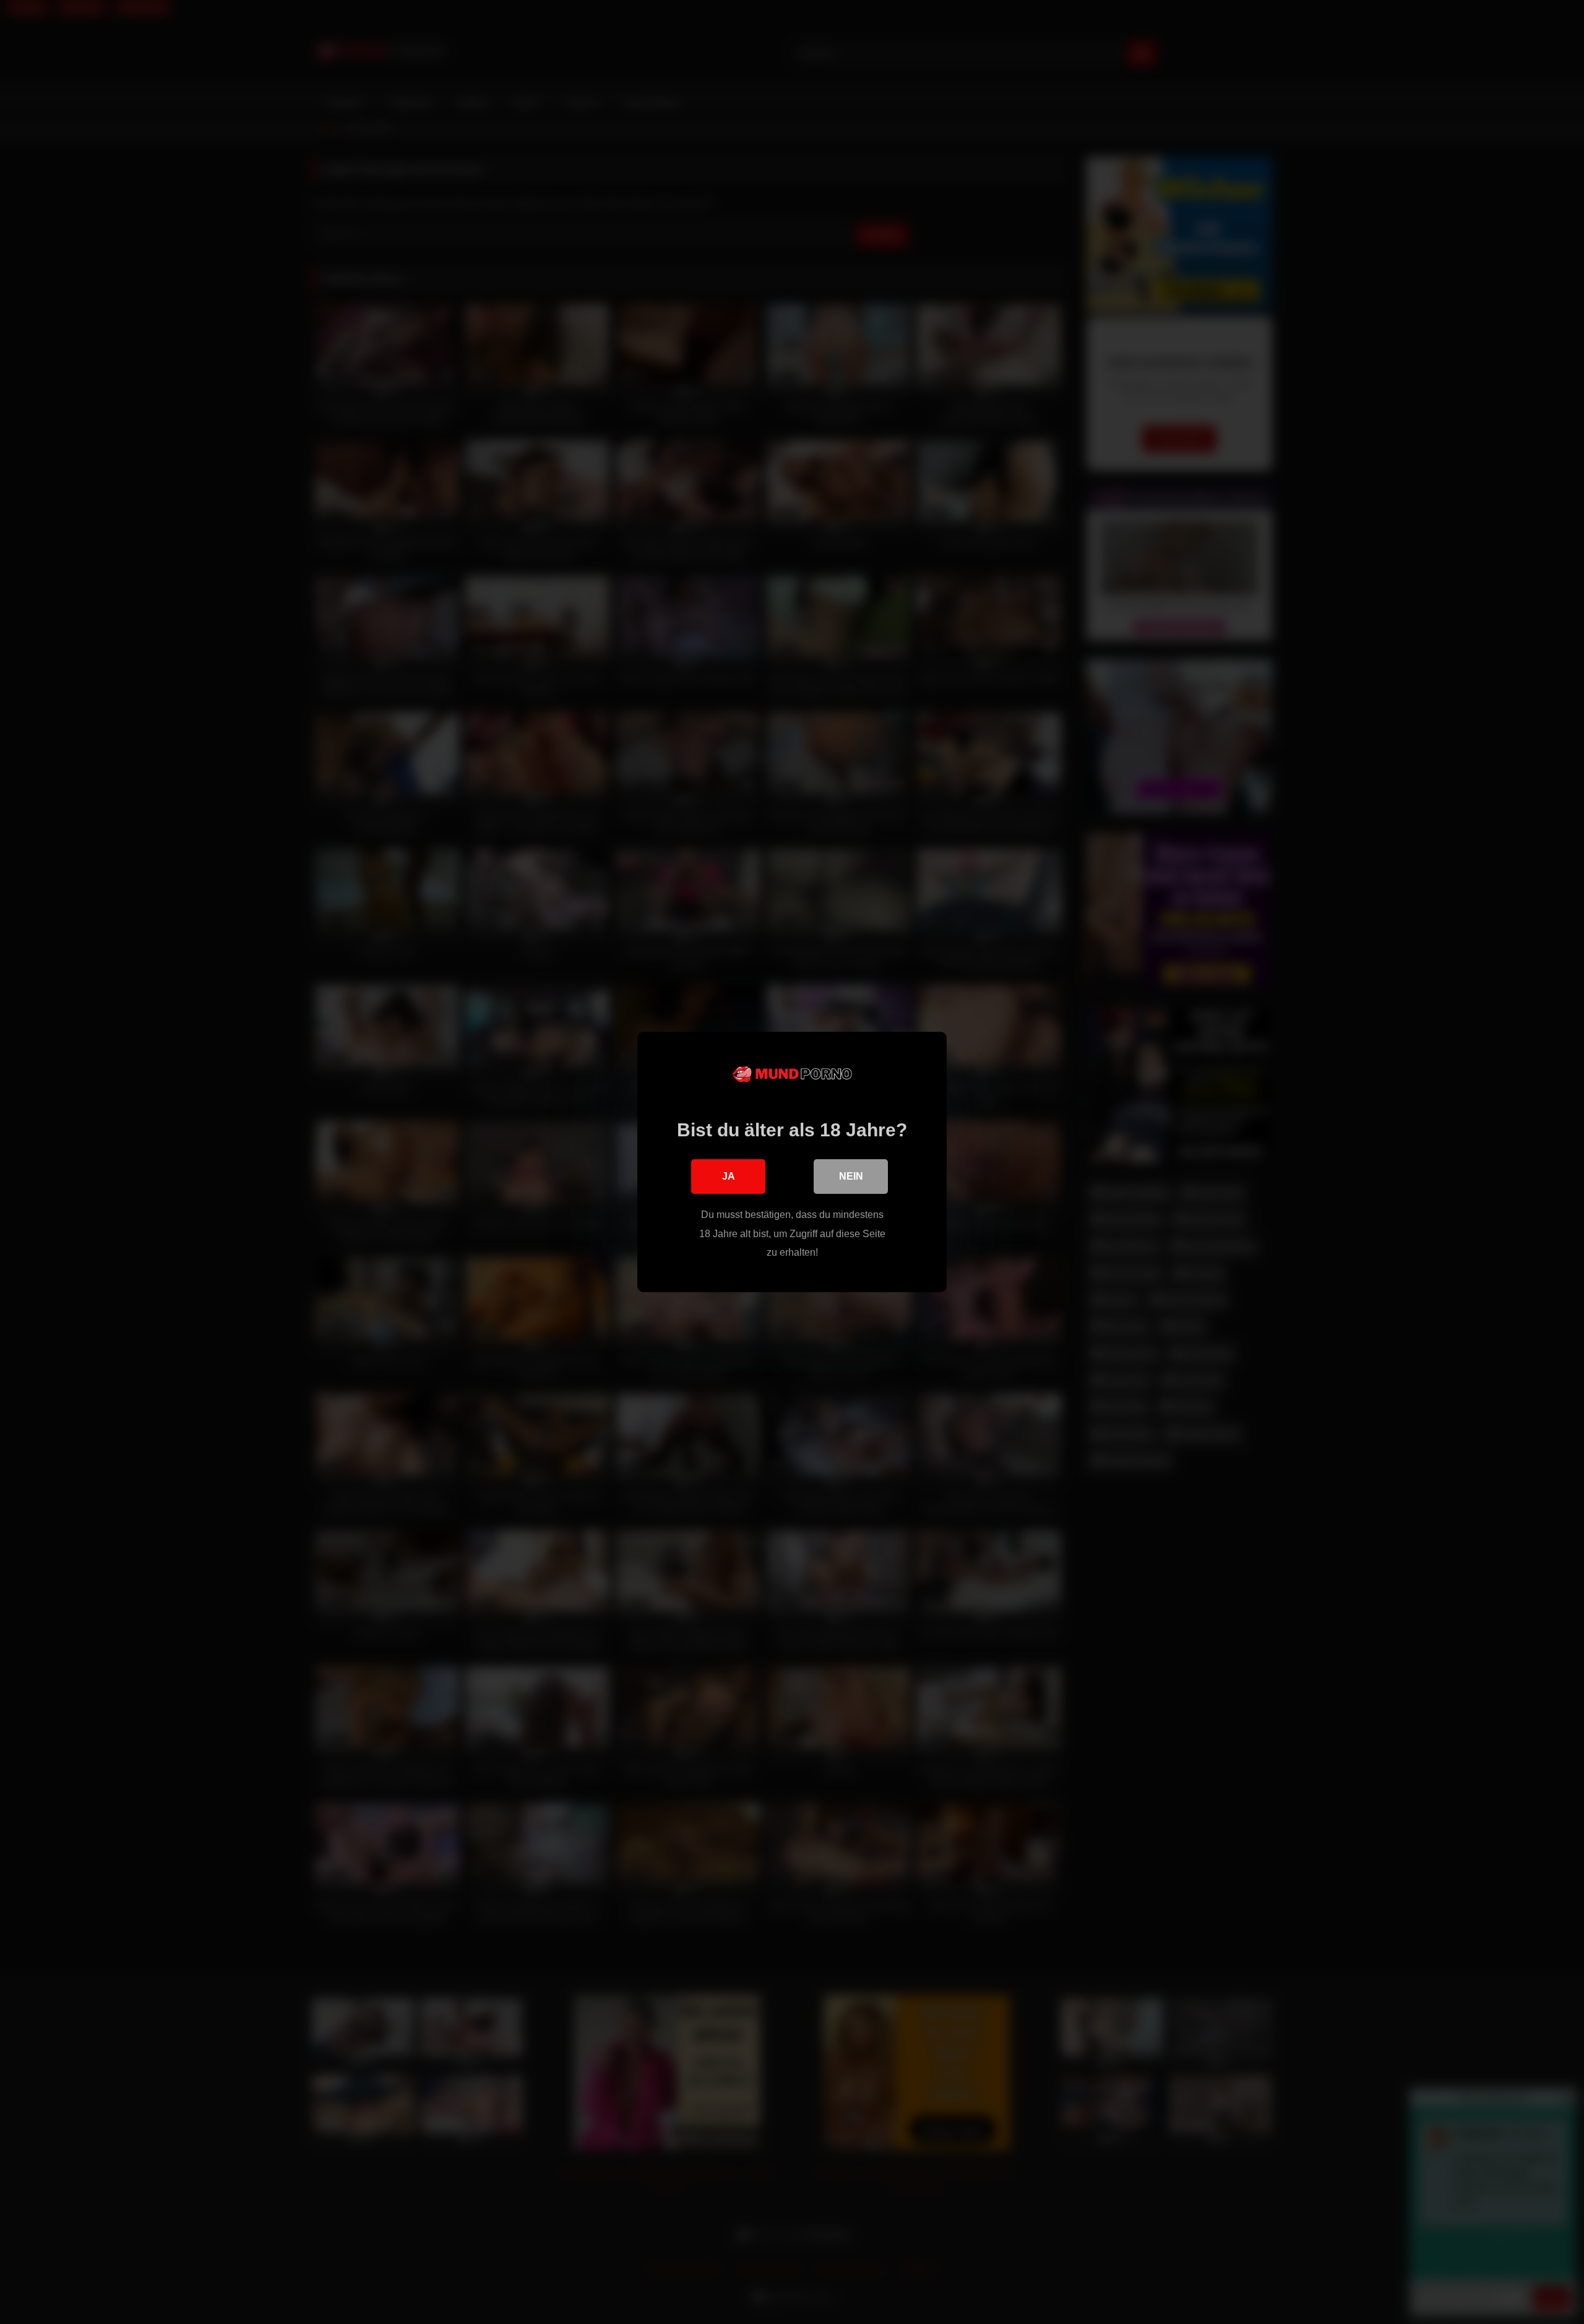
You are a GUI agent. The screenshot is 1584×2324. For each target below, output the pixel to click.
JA (729, 1176)
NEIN (851, 1176)
